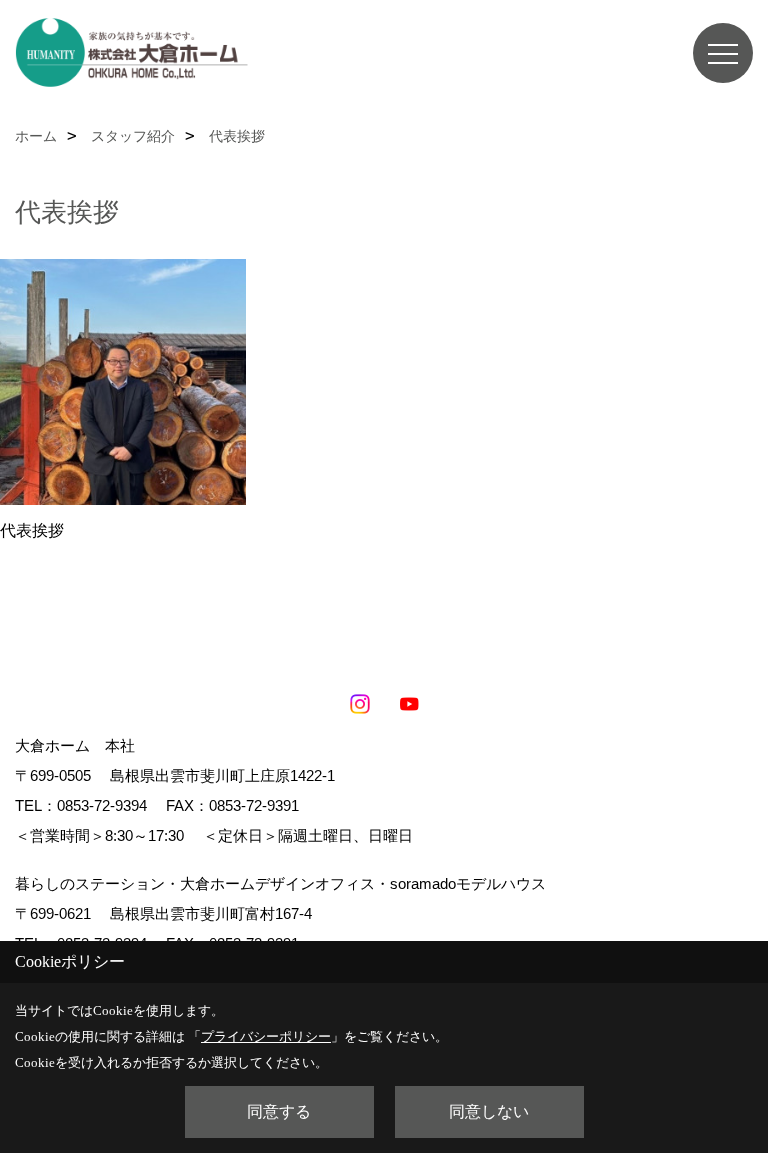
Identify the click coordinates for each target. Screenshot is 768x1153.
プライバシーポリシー (266, 1036)
